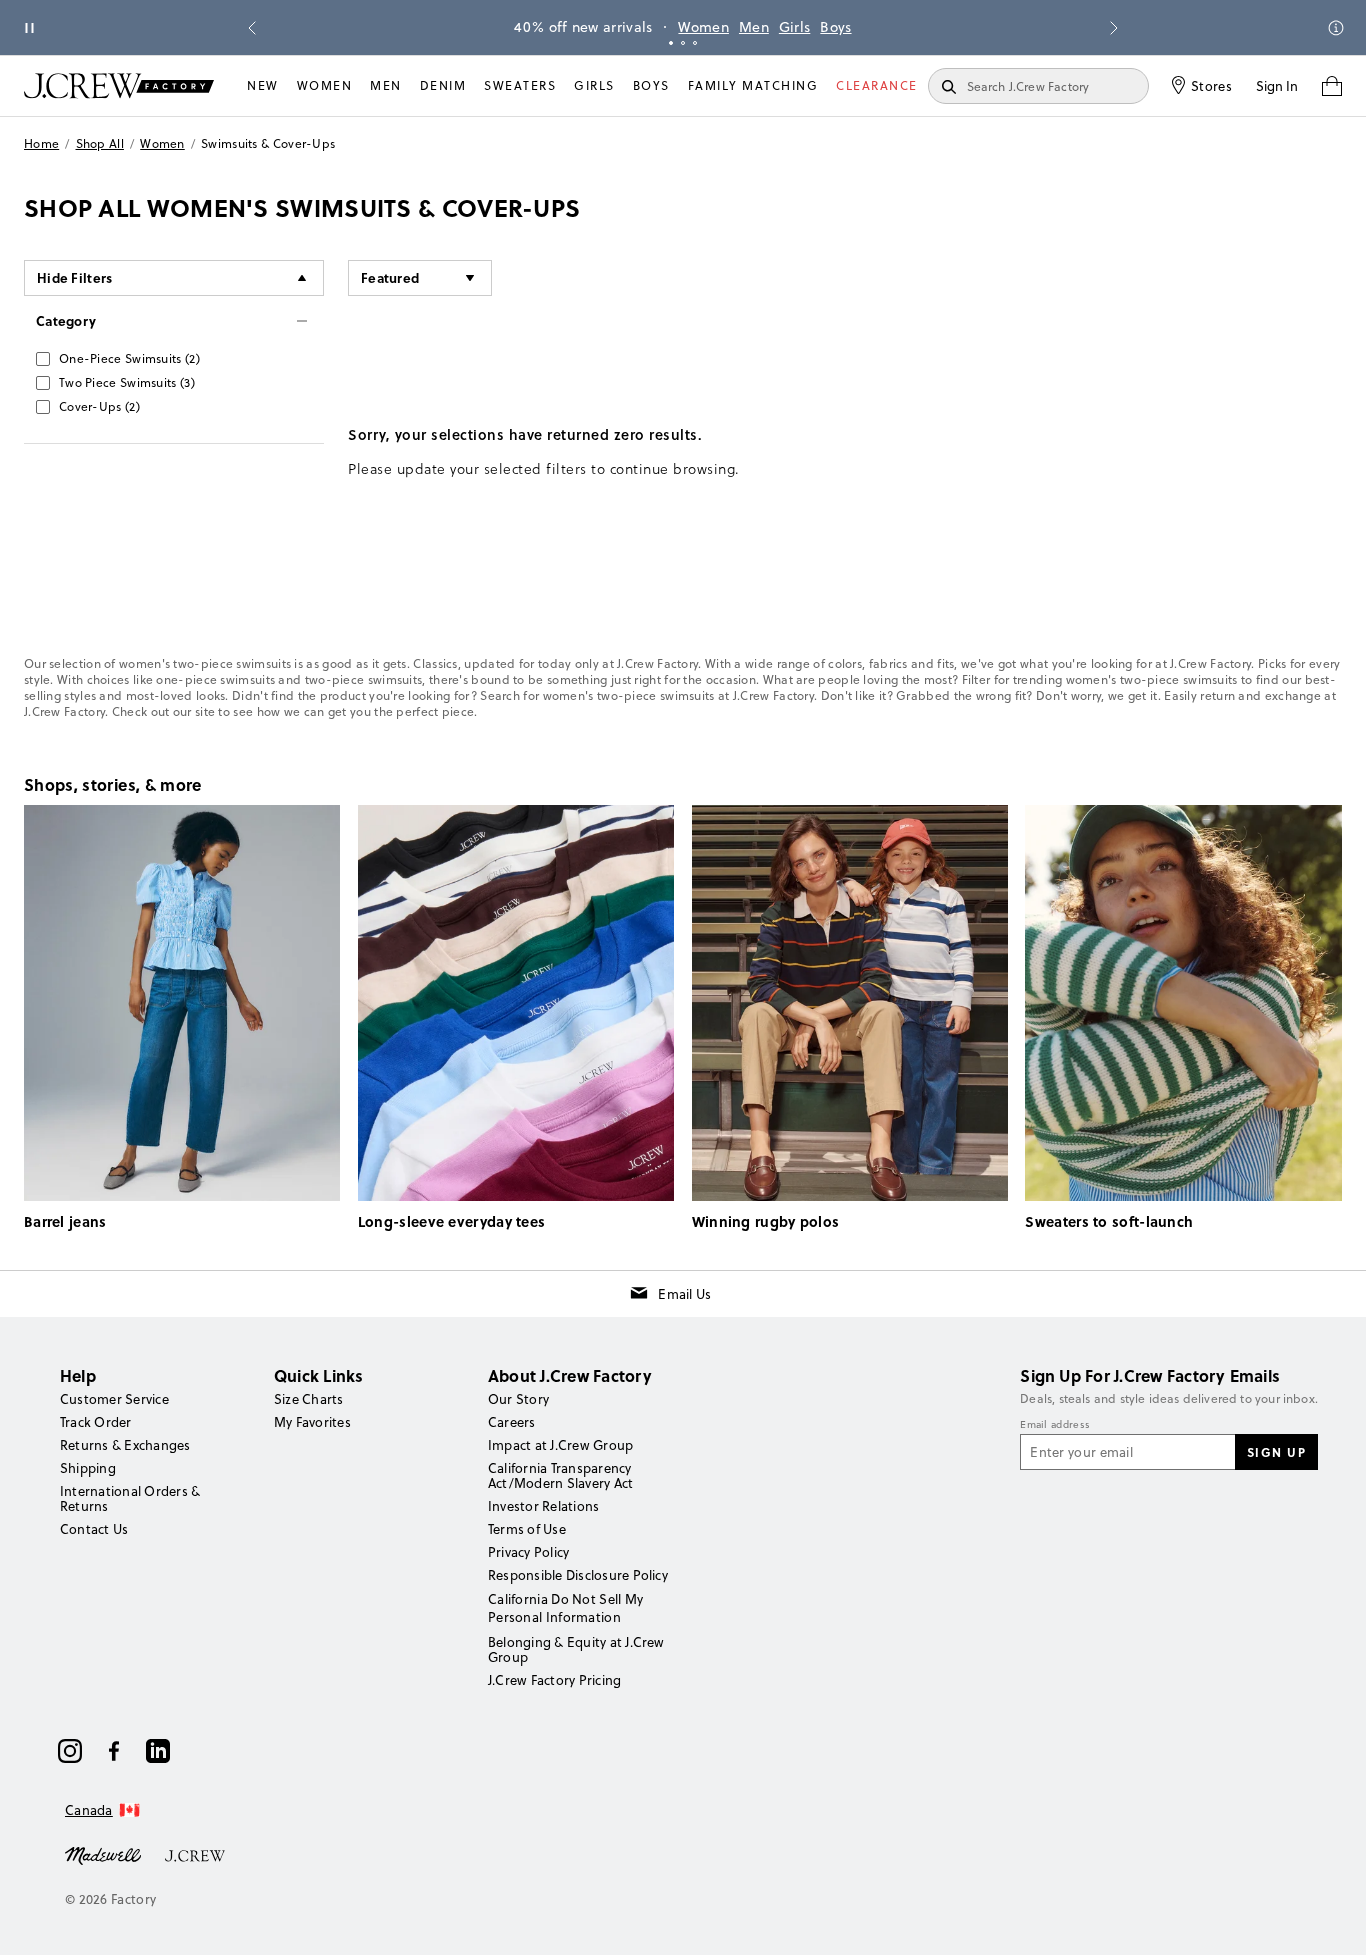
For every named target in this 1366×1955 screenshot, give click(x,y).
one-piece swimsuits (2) (129, 358)
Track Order (96, 1422)
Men (754, 27)
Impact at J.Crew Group (560, 1445)
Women (703, 27)
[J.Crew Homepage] (119, 85)
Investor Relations (543, 1506)
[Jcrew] (195, 1854)
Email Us (684, 1294)
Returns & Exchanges (125, 1445)
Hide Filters (75, 277)
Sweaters (520, 85)
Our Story (518, 1399)
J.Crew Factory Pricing (554, 1680)
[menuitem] (263, 86)
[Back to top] (1331, 1920)
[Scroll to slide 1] (671, 43)
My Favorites (312, 1422)
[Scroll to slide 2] (683, 43)
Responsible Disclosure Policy (578, 1575)
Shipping (88, 1468)
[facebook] (114, 1751)
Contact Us (94, 1529)
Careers (512, 1422)
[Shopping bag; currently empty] (1332, 86)
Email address (1055, 1425)
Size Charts (309, 1399)
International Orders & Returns (130, 1498)
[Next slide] (1114, 28)
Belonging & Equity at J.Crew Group (576, 1649)
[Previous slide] (252, 28)
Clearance (877, 85)
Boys (835, 27)
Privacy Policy (528, 1552)
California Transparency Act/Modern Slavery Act (560, 1475)
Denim (443, 85)
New (263, 85)
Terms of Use (527, 1529)
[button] (420, 278)
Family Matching (753, 85)
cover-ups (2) (99, 406)
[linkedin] (158, 1751)
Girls (795, 27)
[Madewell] (103, 1854)
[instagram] (70, 1751)
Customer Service (114, 1399)
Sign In (1277, 86)
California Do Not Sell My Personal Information (566, 1608)
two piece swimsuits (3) (127, 382)
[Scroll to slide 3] (695, 43)
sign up (1277, 1452)
